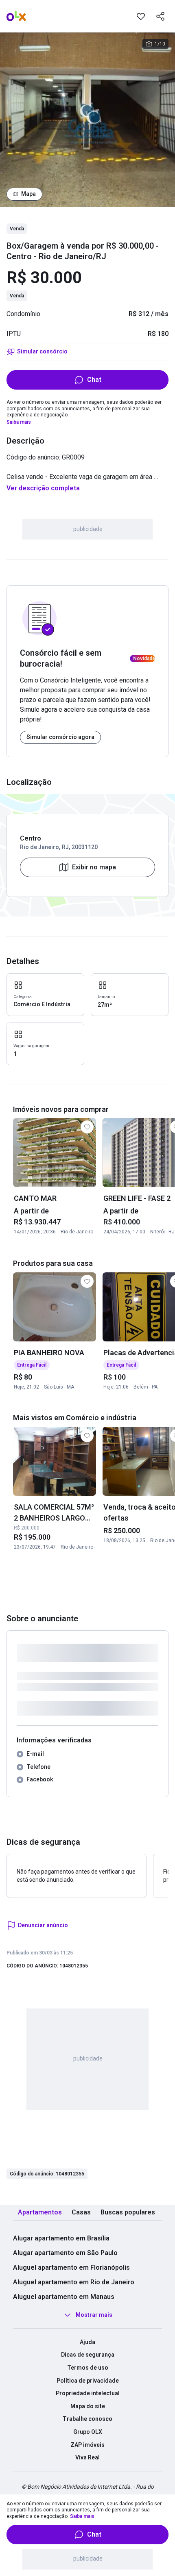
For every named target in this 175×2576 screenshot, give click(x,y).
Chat (94, 380)
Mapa (28, 194)
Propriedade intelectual (88, 2393)
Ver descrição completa (43, 488)
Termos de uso (88, 2368)
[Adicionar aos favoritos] (141, 16)
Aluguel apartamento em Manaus (64, 2297)
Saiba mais (19, 422)
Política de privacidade (88, 2381)
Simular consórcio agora (60, 737)
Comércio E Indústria (42, 1004)
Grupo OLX (88, 2432)
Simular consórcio (42, 351)
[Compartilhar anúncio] (160, 16)
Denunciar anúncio (43, 1925)
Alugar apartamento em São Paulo (65, 2253)
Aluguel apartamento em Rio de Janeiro (74, 2282)
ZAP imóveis (87, 2445)
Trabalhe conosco (87, 2419)
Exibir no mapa (94, 867)
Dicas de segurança (88, 2355)
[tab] (40, 2213)
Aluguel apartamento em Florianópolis (71, 2267)
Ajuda (87, 2342)
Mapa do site (88, 2406)
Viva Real (87, 2457)
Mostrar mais (94, 2315)
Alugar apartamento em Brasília (61, 2238)
